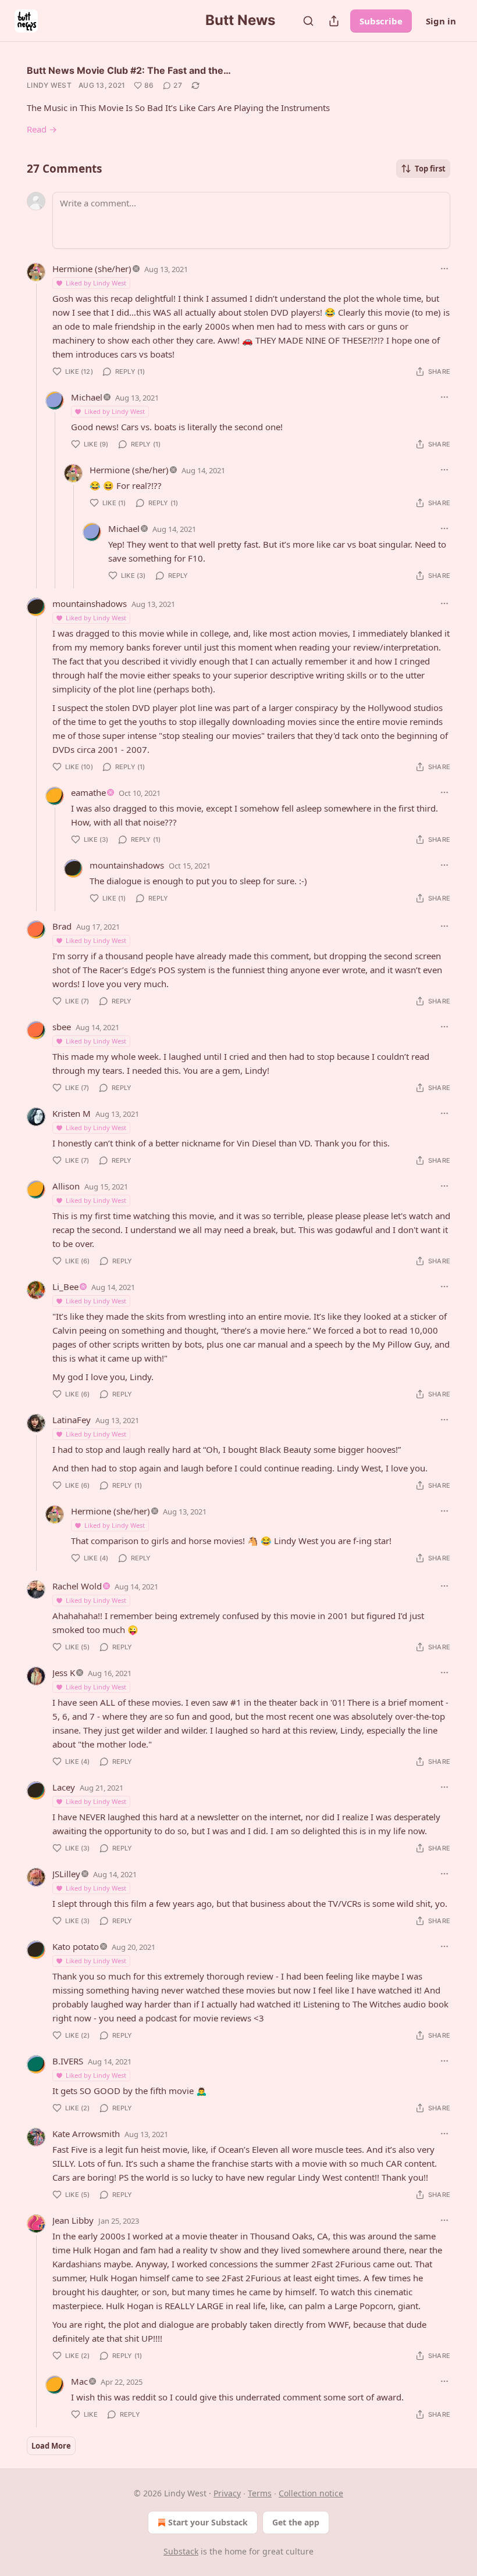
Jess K (64, 1673)
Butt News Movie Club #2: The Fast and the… (129, 70)
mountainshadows (90, 603)
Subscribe (381, 21)
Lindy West (49, 85)
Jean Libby (73, 2220)
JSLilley (66, 1874)
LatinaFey (72, 1420)
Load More (51, 2446)
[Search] (308, 21)
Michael (87, 397)
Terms (260, 2493)
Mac (79, 2381)
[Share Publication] (334, 21)
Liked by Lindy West (96, 283)
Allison (66, 1186)
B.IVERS (68, 2061)
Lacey (64, 1787)
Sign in (441, 21)
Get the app (296, 2522)
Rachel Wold (77, 1586)
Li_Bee (65, 1287)
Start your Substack (208, 2522)
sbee (62, 1027)
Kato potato (76, 1946)
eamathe (88, 792)
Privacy (227, 2493)
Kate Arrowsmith (86, 2134)
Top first (430, 169)
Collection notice (311, 2493)
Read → (42, 129)
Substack (181, 2551)
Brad (62, 926)
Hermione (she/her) (92, 269)
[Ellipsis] (444, 269)
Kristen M (72, 1113)
